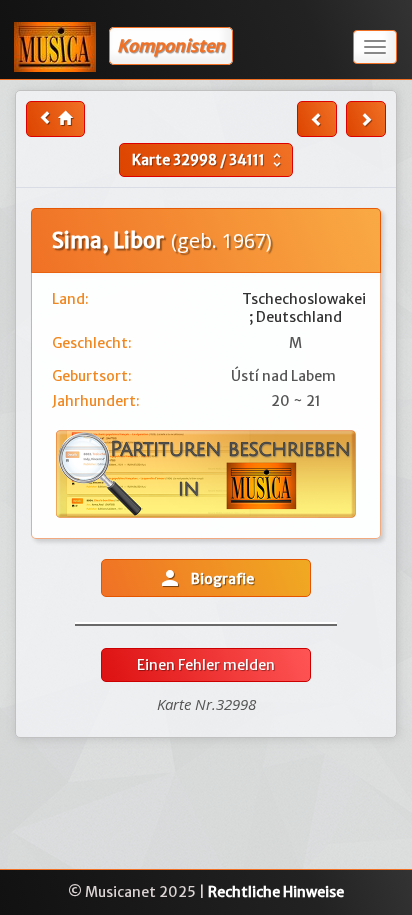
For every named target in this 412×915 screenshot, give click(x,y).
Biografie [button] (206, 578)
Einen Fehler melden (206, 665)
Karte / (209, 160)
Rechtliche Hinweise (276, 892)
